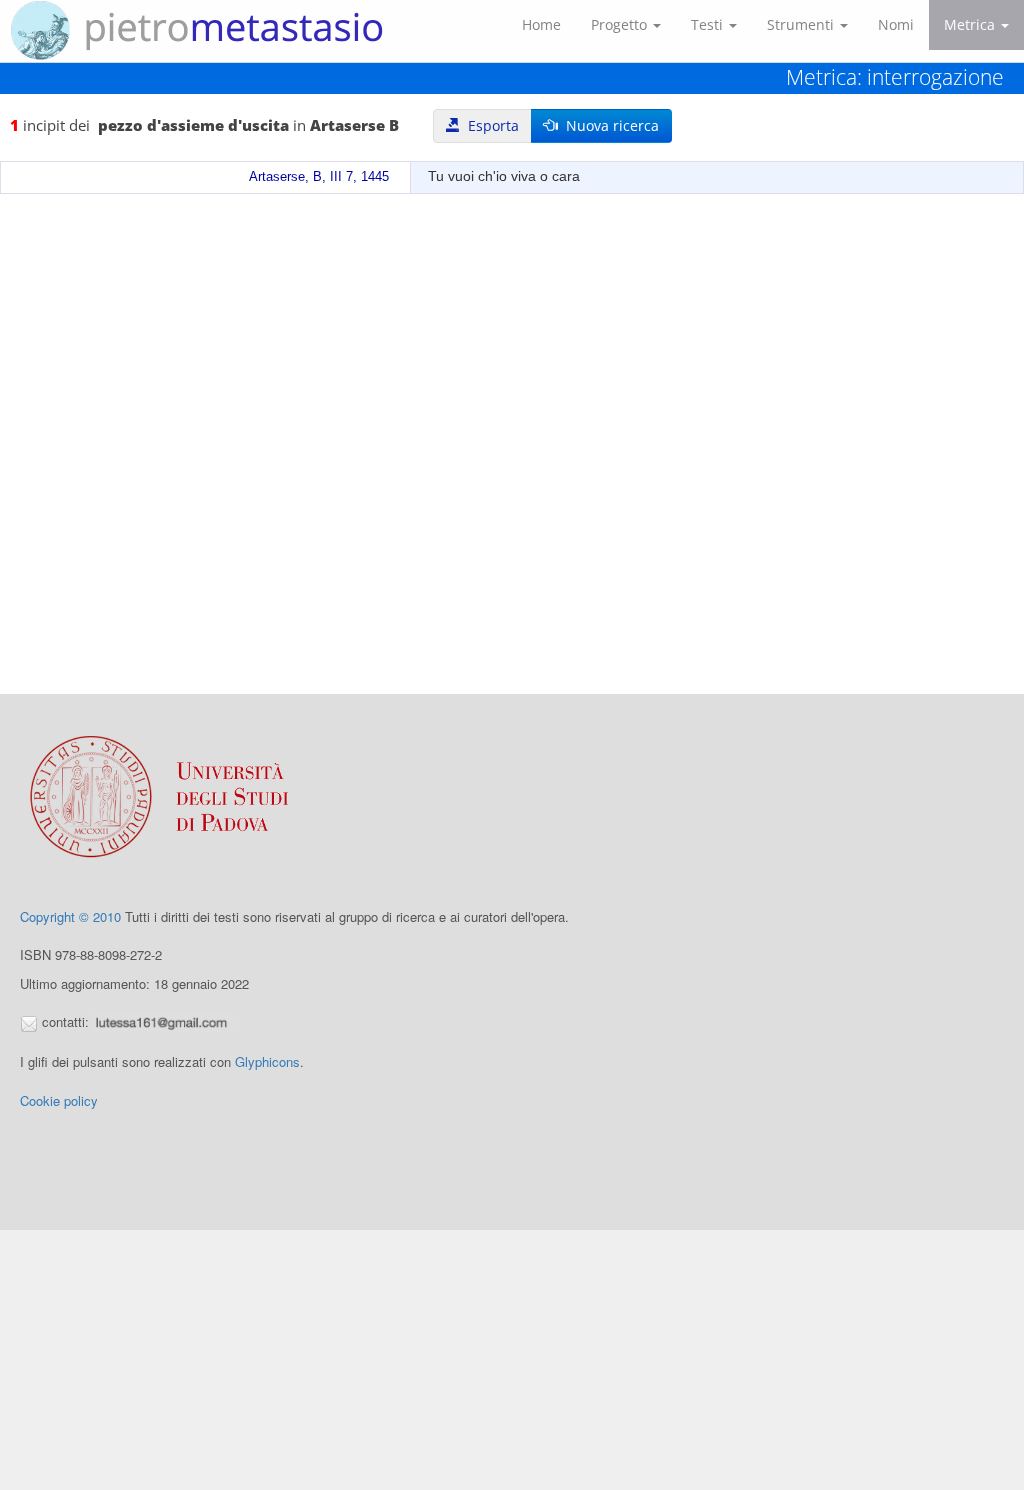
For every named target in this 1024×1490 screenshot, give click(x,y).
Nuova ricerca (608, 125)
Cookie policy (59, 1100)
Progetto (621, 24)
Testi (709, 24)
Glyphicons (267, 1061)
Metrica (971, 24)
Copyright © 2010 (70, 916)
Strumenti (802, 24)
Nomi (896, 24)
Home (541, 24)
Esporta (489, 125)
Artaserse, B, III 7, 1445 (319, 177)
